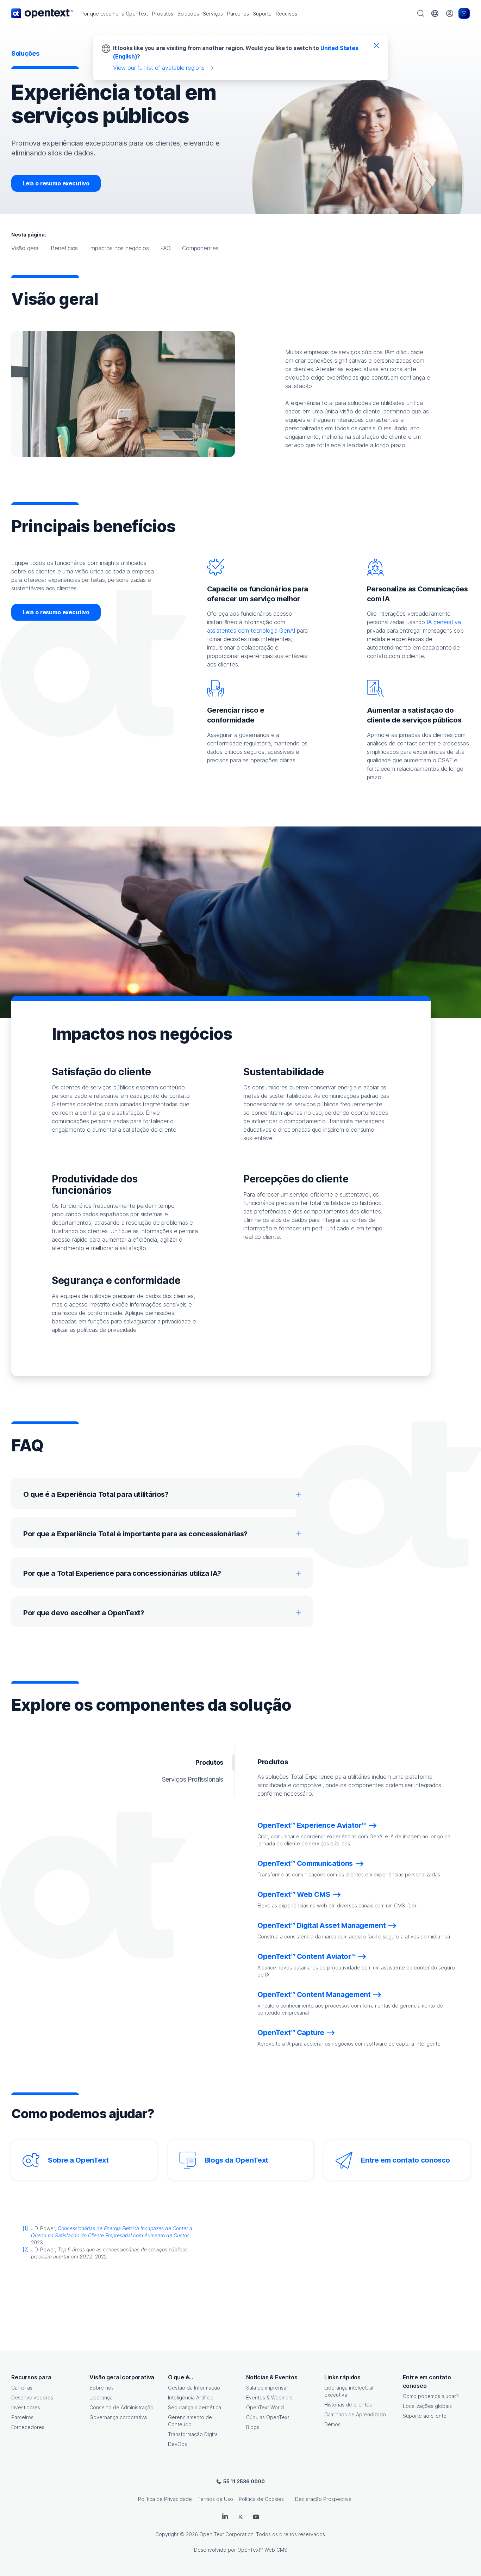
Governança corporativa (118, 2417)
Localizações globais (427, 2406)
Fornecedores (28, 2427)
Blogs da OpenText (236, 2160)
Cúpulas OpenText (268, 2417)
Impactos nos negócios (119, 248)
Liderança (101, 2397)
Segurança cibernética (195, 2407)
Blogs (253, 2427)
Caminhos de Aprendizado (355, 2414)
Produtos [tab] (209, 1762)
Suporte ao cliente (425, 2416)
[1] (25, 2228)
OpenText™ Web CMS (294, 1894)
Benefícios (64, 248)
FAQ (165, 248)
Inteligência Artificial (191, 2397)
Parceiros (22, 2417)
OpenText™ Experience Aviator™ (312, 1825)
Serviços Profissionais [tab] (193, 1779)
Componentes (200, 248)
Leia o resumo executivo (56, 183)
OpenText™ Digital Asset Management (321, 1925)
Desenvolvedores (32, 2397)
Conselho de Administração (121, 2407)
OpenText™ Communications (305, 1863)
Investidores (26, 2407)
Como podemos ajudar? (431, 2396)
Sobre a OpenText (78, 2160)
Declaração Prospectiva (323, 2499)
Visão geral (25, 248)
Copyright (167, 2534)
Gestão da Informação (194, 2388)
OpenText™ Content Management (314, 1994)
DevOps (177, 2444)
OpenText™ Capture (291, 2033)
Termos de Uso (215, 2499)
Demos (332, 2424)
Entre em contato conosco (405, 2160)
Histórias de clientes (348, 2405)
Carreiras (22, 2388)
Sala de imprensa (266, 2388)
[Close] (376, 45)
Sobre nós (102, 2388)
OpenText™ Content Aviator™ (306, 1956)
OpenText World (265, 2407)
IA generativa (444, 622)
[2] (26, 2249)
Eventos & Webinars (269, 2397)
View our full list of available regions (159, 68)
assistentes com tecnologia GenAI (251, 631)
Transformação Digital (193, 2434)
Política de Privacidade (165, 2499)
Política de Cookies (261, 2499)
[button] (114, 14)
